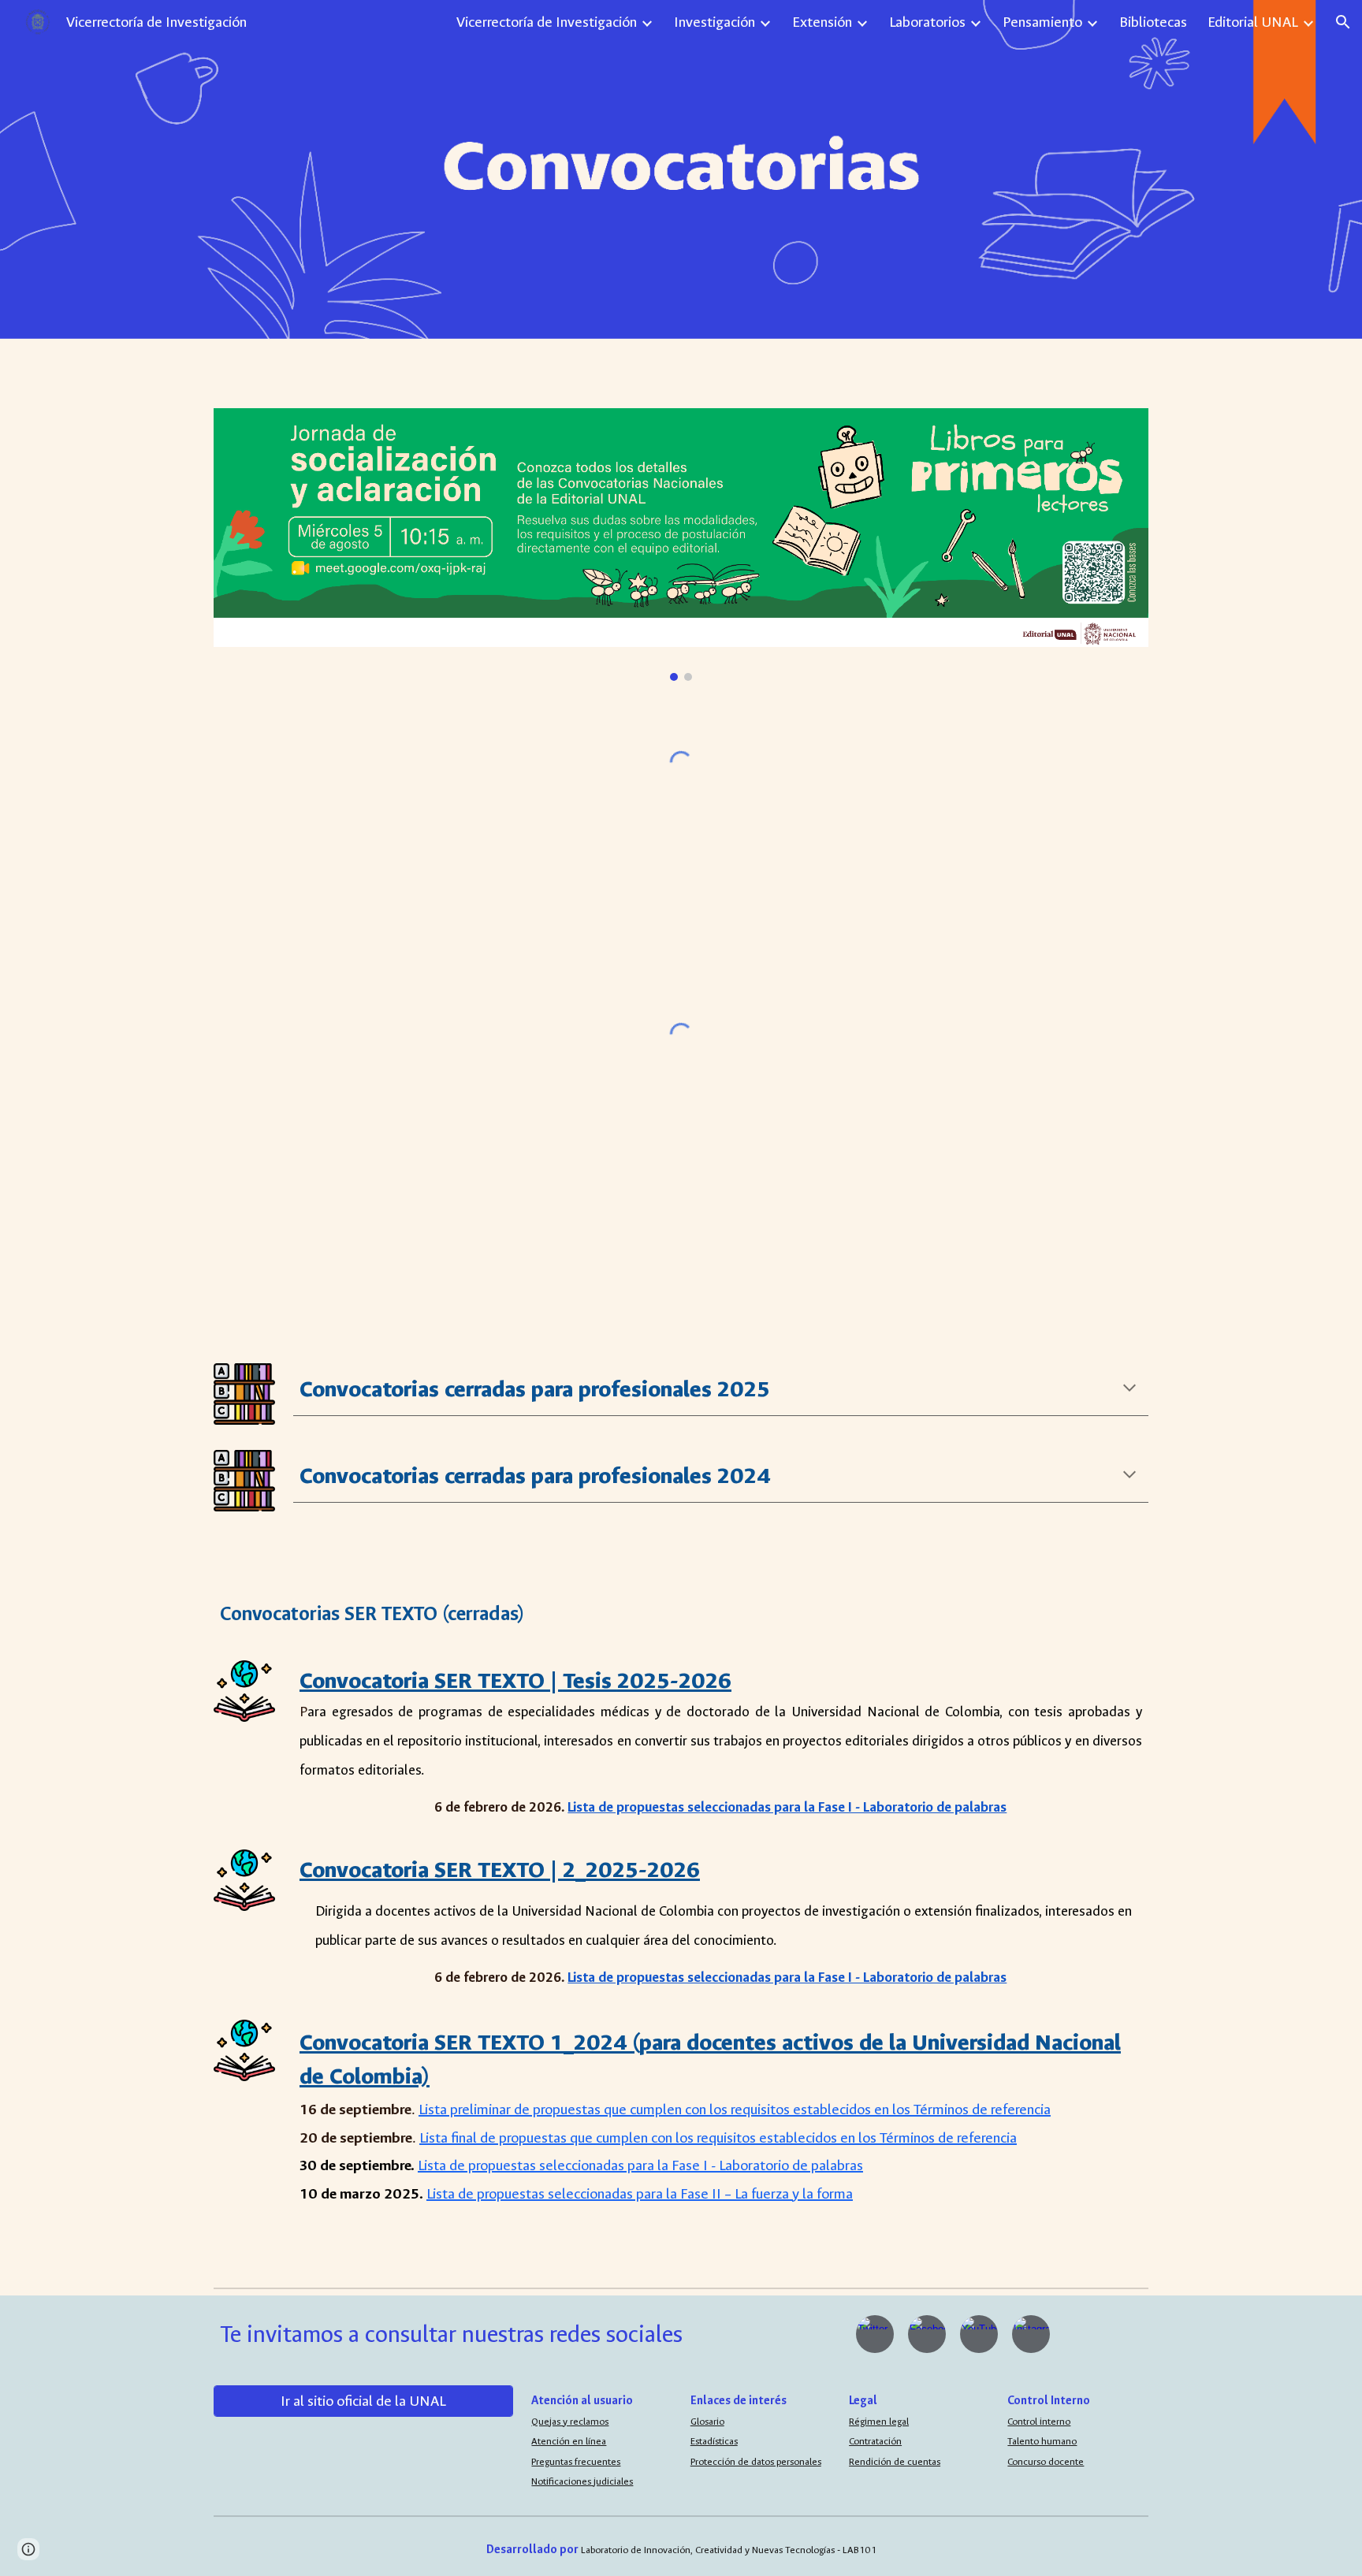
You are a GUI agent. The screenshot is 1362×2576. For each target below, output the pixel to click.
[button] (1343, 22)
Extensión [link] (822, 22)
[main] (721, 1389)
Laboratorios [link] (927, 22)
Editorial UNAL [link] (1253, 22)
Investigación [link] (714, 22)
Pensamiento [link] (1042, 22)
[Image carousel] (681, 545)
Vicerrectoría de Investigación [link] (547, 22)
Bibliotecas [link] (1153, 22)
